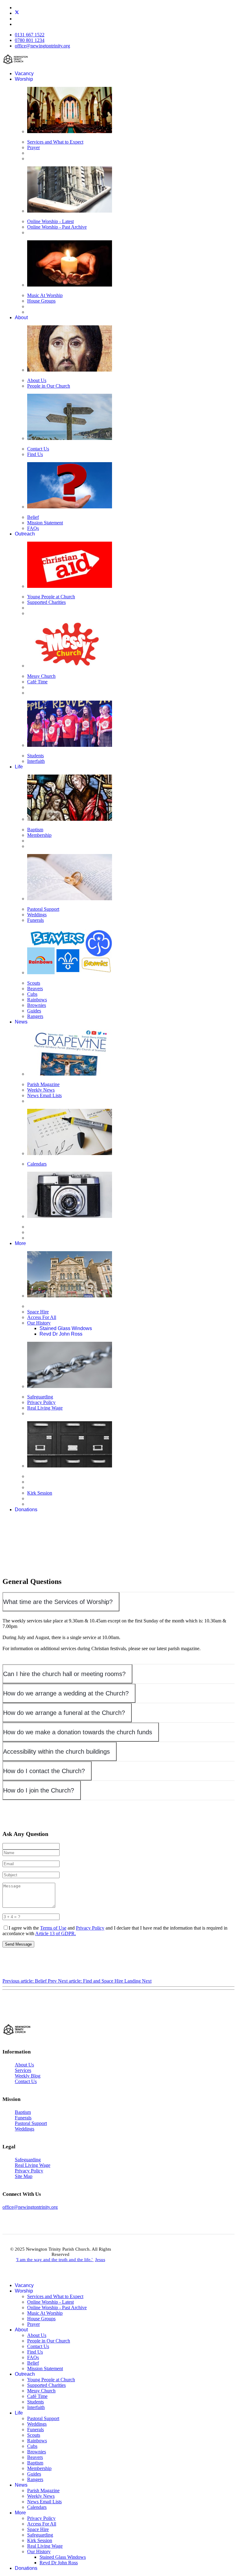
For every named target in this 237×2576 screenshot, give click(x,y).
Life (19, 767)
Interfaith (36, 761)
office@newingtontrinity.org (42, 46)
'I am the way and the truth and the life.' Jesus (61, 2260)
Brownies (37, 1005)
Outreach (25, 534)
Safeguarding (40, 1397)
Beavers (35, 989)
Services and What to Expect (55, 142)
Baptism (35, 830)
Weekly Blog (28, 2076)
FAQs (33, 528)
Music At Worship (45, 295)
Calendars (37, 1164)
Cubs (32, 994)
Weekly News (41, 1090)
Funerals (35, 920)
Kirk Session (40, 1493)
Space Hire (38, 1312)
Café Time (37, 682)
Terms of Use (53, 1928)
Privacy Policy (41, 1402)
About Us (37, 380)
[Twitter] (17, 13)
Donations (26, 1510)
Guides (34, 1011)
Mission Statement (45, 523)
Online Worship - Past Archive (57, 227)
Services (23, 2070)
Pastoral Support (43, 909)
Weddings (37, 915)
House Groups (41, 301)
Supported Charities (46, 602)
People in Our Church (49, 386)
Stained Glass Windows (66, 1328)
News (21, 1022)
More (20, 1243)
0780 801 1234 (30, 40)
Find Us (35, 454)
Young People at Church (51, 597)
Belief (33, 517)
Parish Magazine (43, 1084)
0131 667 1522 (30, 35)
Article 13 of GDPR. (56, 1933)
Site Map (24, 2176)
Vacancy (24, 73)
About (21, 317)
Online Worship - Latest (50, 221)
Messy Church (41, 676)
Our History (39, 1323)
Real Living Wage (45, 1408)
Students (35, 756)
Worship (24, 79)
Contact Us (38, 449)
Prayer (33, 147)
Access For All (42, 1317)
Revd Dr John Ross (61, 1334)
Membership (39, 835)
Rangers (35, 1016)
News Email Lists (44, 1095)
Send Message (18, 1944)
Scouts (34, 983)
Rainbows (37, 1000)
